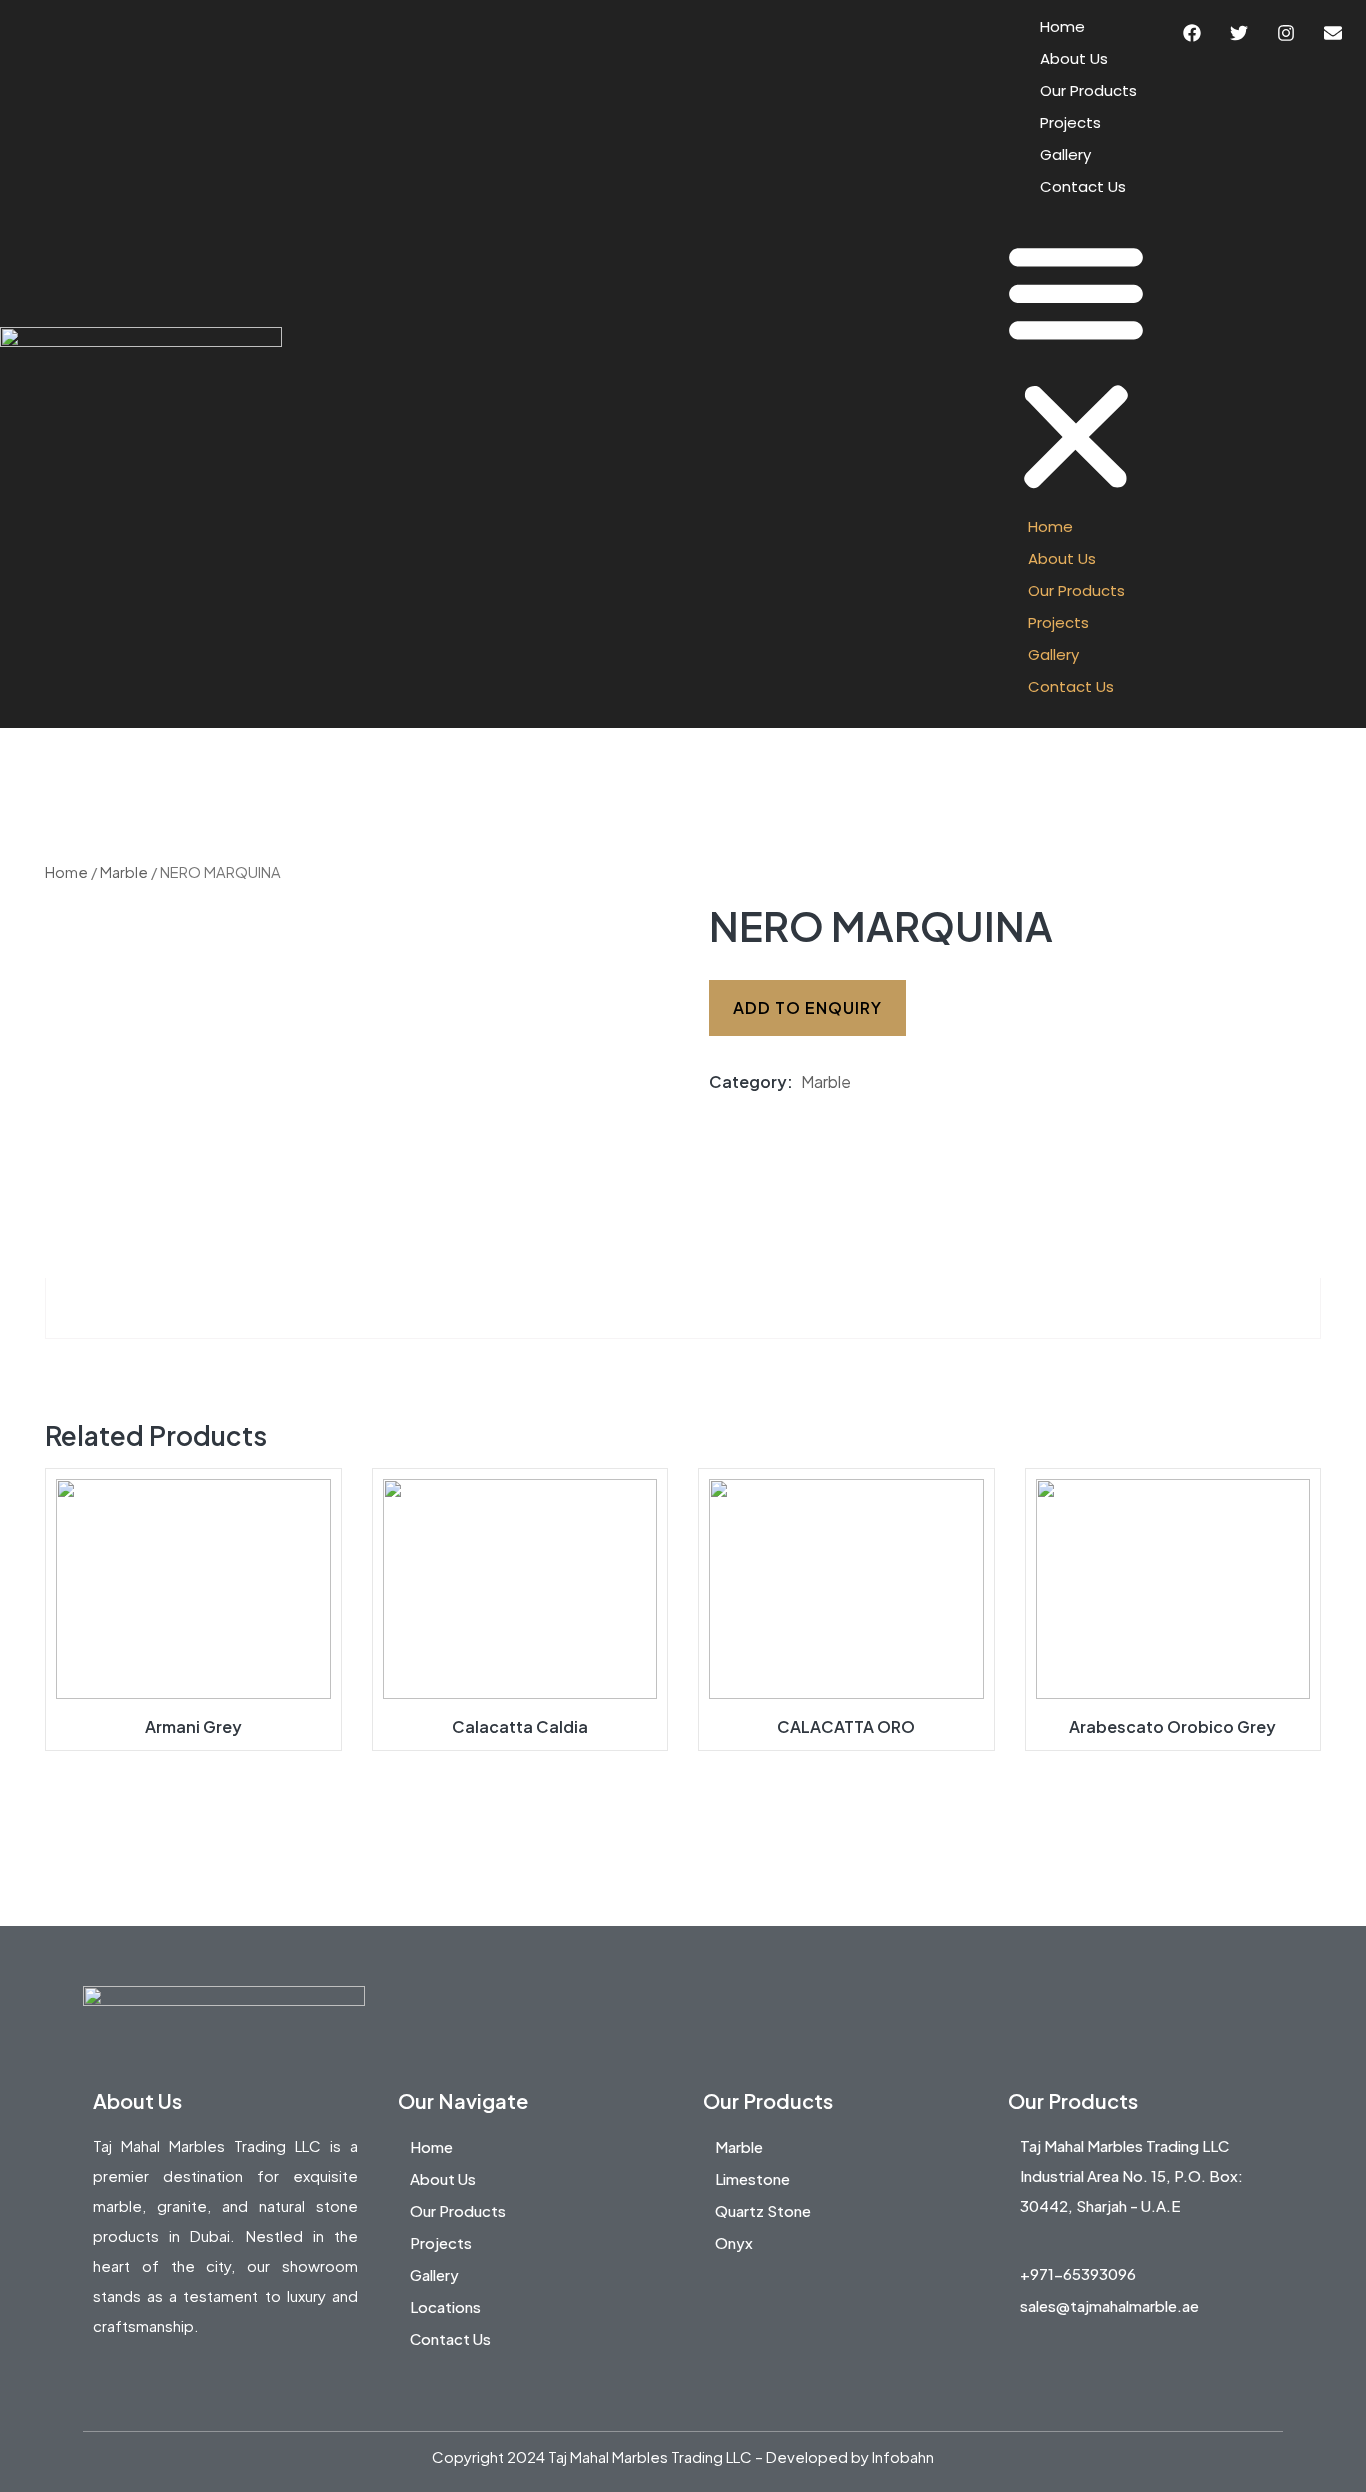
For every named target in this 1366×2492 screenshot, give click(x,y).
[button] (1076, 364)
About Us (1074, 58)
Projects (1070, 122)
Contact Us (1083, 186)
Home (1062, 26)
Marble (124, 872)
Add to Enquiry (807, 1007)
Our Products (1088, 90)
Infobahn (903, 2456)
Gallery (1065, 154)
